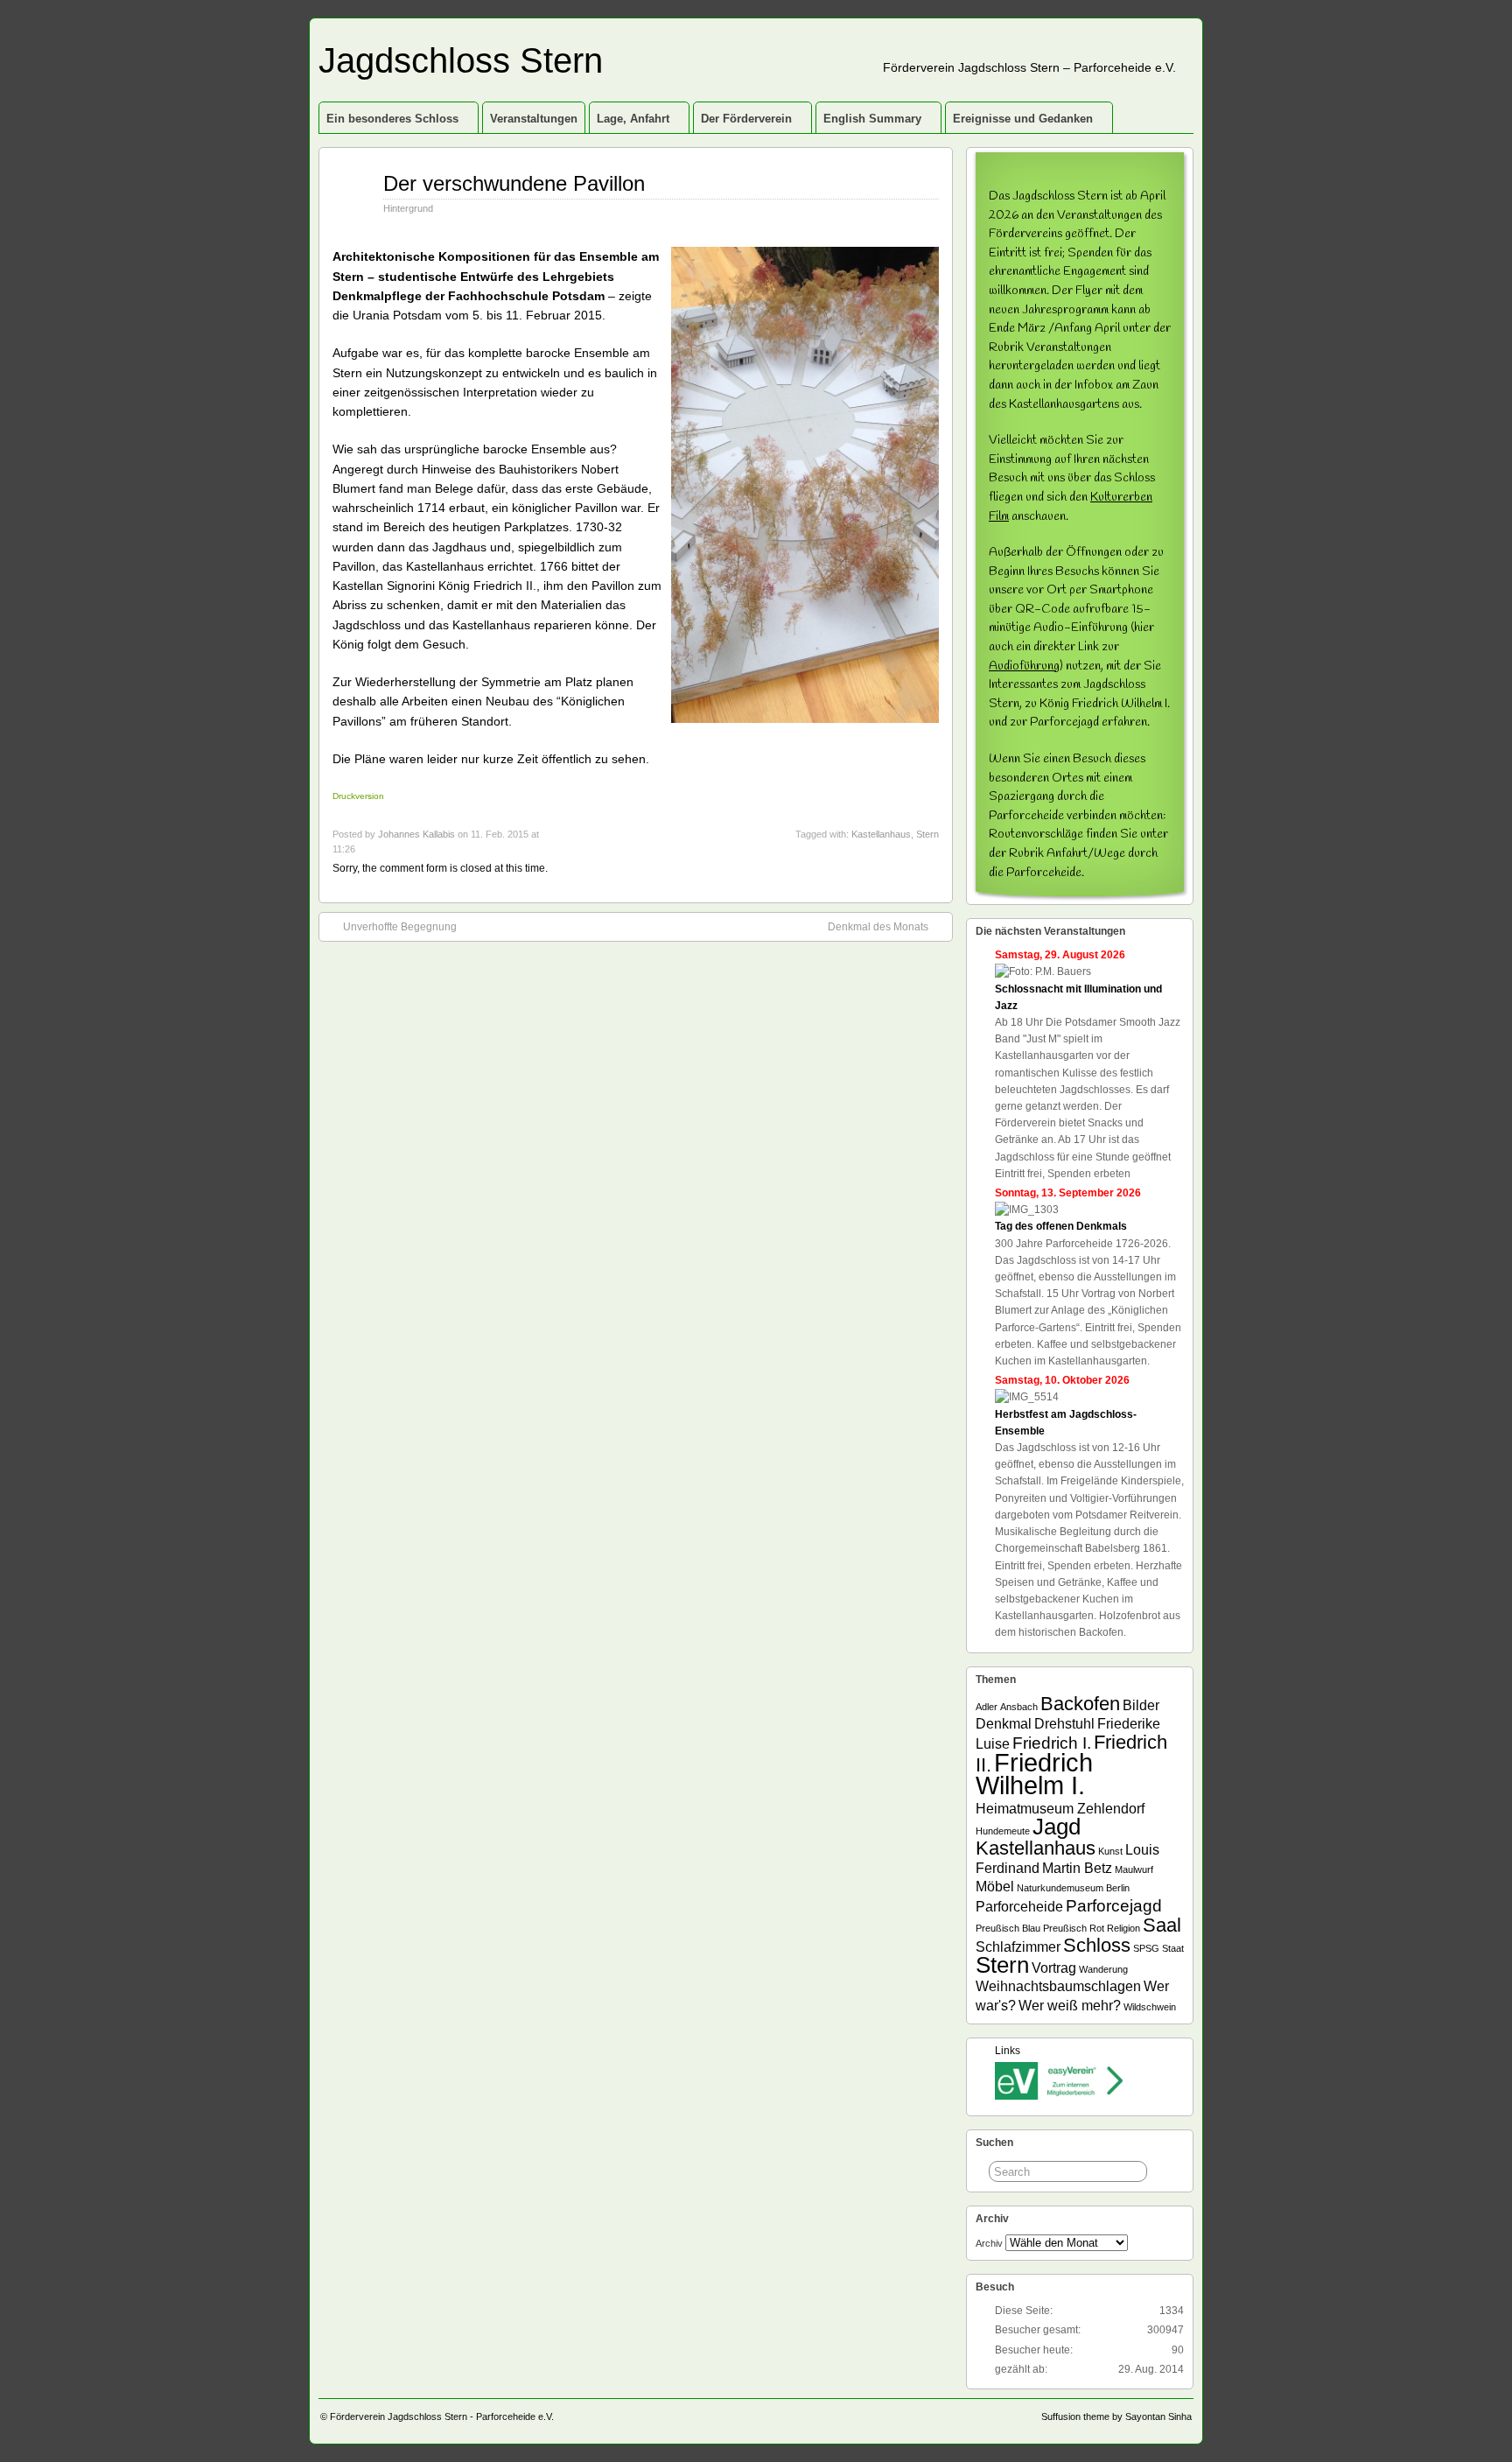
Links (1008, 2051)
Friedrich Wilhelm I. (1034, 1774)
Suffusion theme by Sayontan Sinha (1116, 2416)
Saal (1162, 1925)
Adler (987, 1707)
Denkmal (1004, 1724)
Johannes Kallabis (416, 834)
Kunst (1110, 1851)
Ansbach (1019, 1707)
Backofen (1080, 1704)
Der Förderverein (746, 119)
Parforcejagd (1114, 1906)
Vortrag (1054, 1968)
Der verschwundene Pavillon (514, 183)
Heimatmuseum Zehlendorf (1060, 1809)
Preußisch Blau (1008, 1928)
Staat (1173, 1948)
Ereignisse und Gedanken (1023, 119)
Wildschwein (1150, 2007)
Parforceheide (1019, 1907)
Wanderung (1103, 1969)
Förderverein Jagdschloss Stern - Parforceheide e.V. (442, 2416)
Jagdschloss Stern (461, 60)
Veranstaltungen (534, 119)
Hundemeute (1003, 1831)
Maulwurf (1134, 1869)
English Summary (872, 119)
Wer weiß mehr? (1070, 2006)
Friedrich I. (1052, 1743)
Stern (927, 834)
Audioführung (1024, 666)
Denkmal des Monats (878, 927)
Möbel (995, 1887)
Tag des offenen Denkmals (1061, 1226)
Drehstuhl (1064, 1724)
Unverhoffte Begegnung (400, 927)
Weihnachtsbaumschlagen (1058, 1986)
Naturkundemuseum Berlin (1073, 1888)
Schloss (1097, 1945)
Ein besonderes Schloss (392, 119)
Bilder (1141, 1705)
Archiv (989, 2243)
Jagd (1057, 1827)
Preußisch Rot (1074, 1928)
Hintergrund (408, 208)
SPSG (1146, 1948)
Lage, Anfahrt (633, 119)
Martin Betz (1077, 1868)
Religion (1123, 1928)
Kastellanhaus (881, 834)
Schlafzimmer (1018, 1947)
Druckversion (358, 796)
